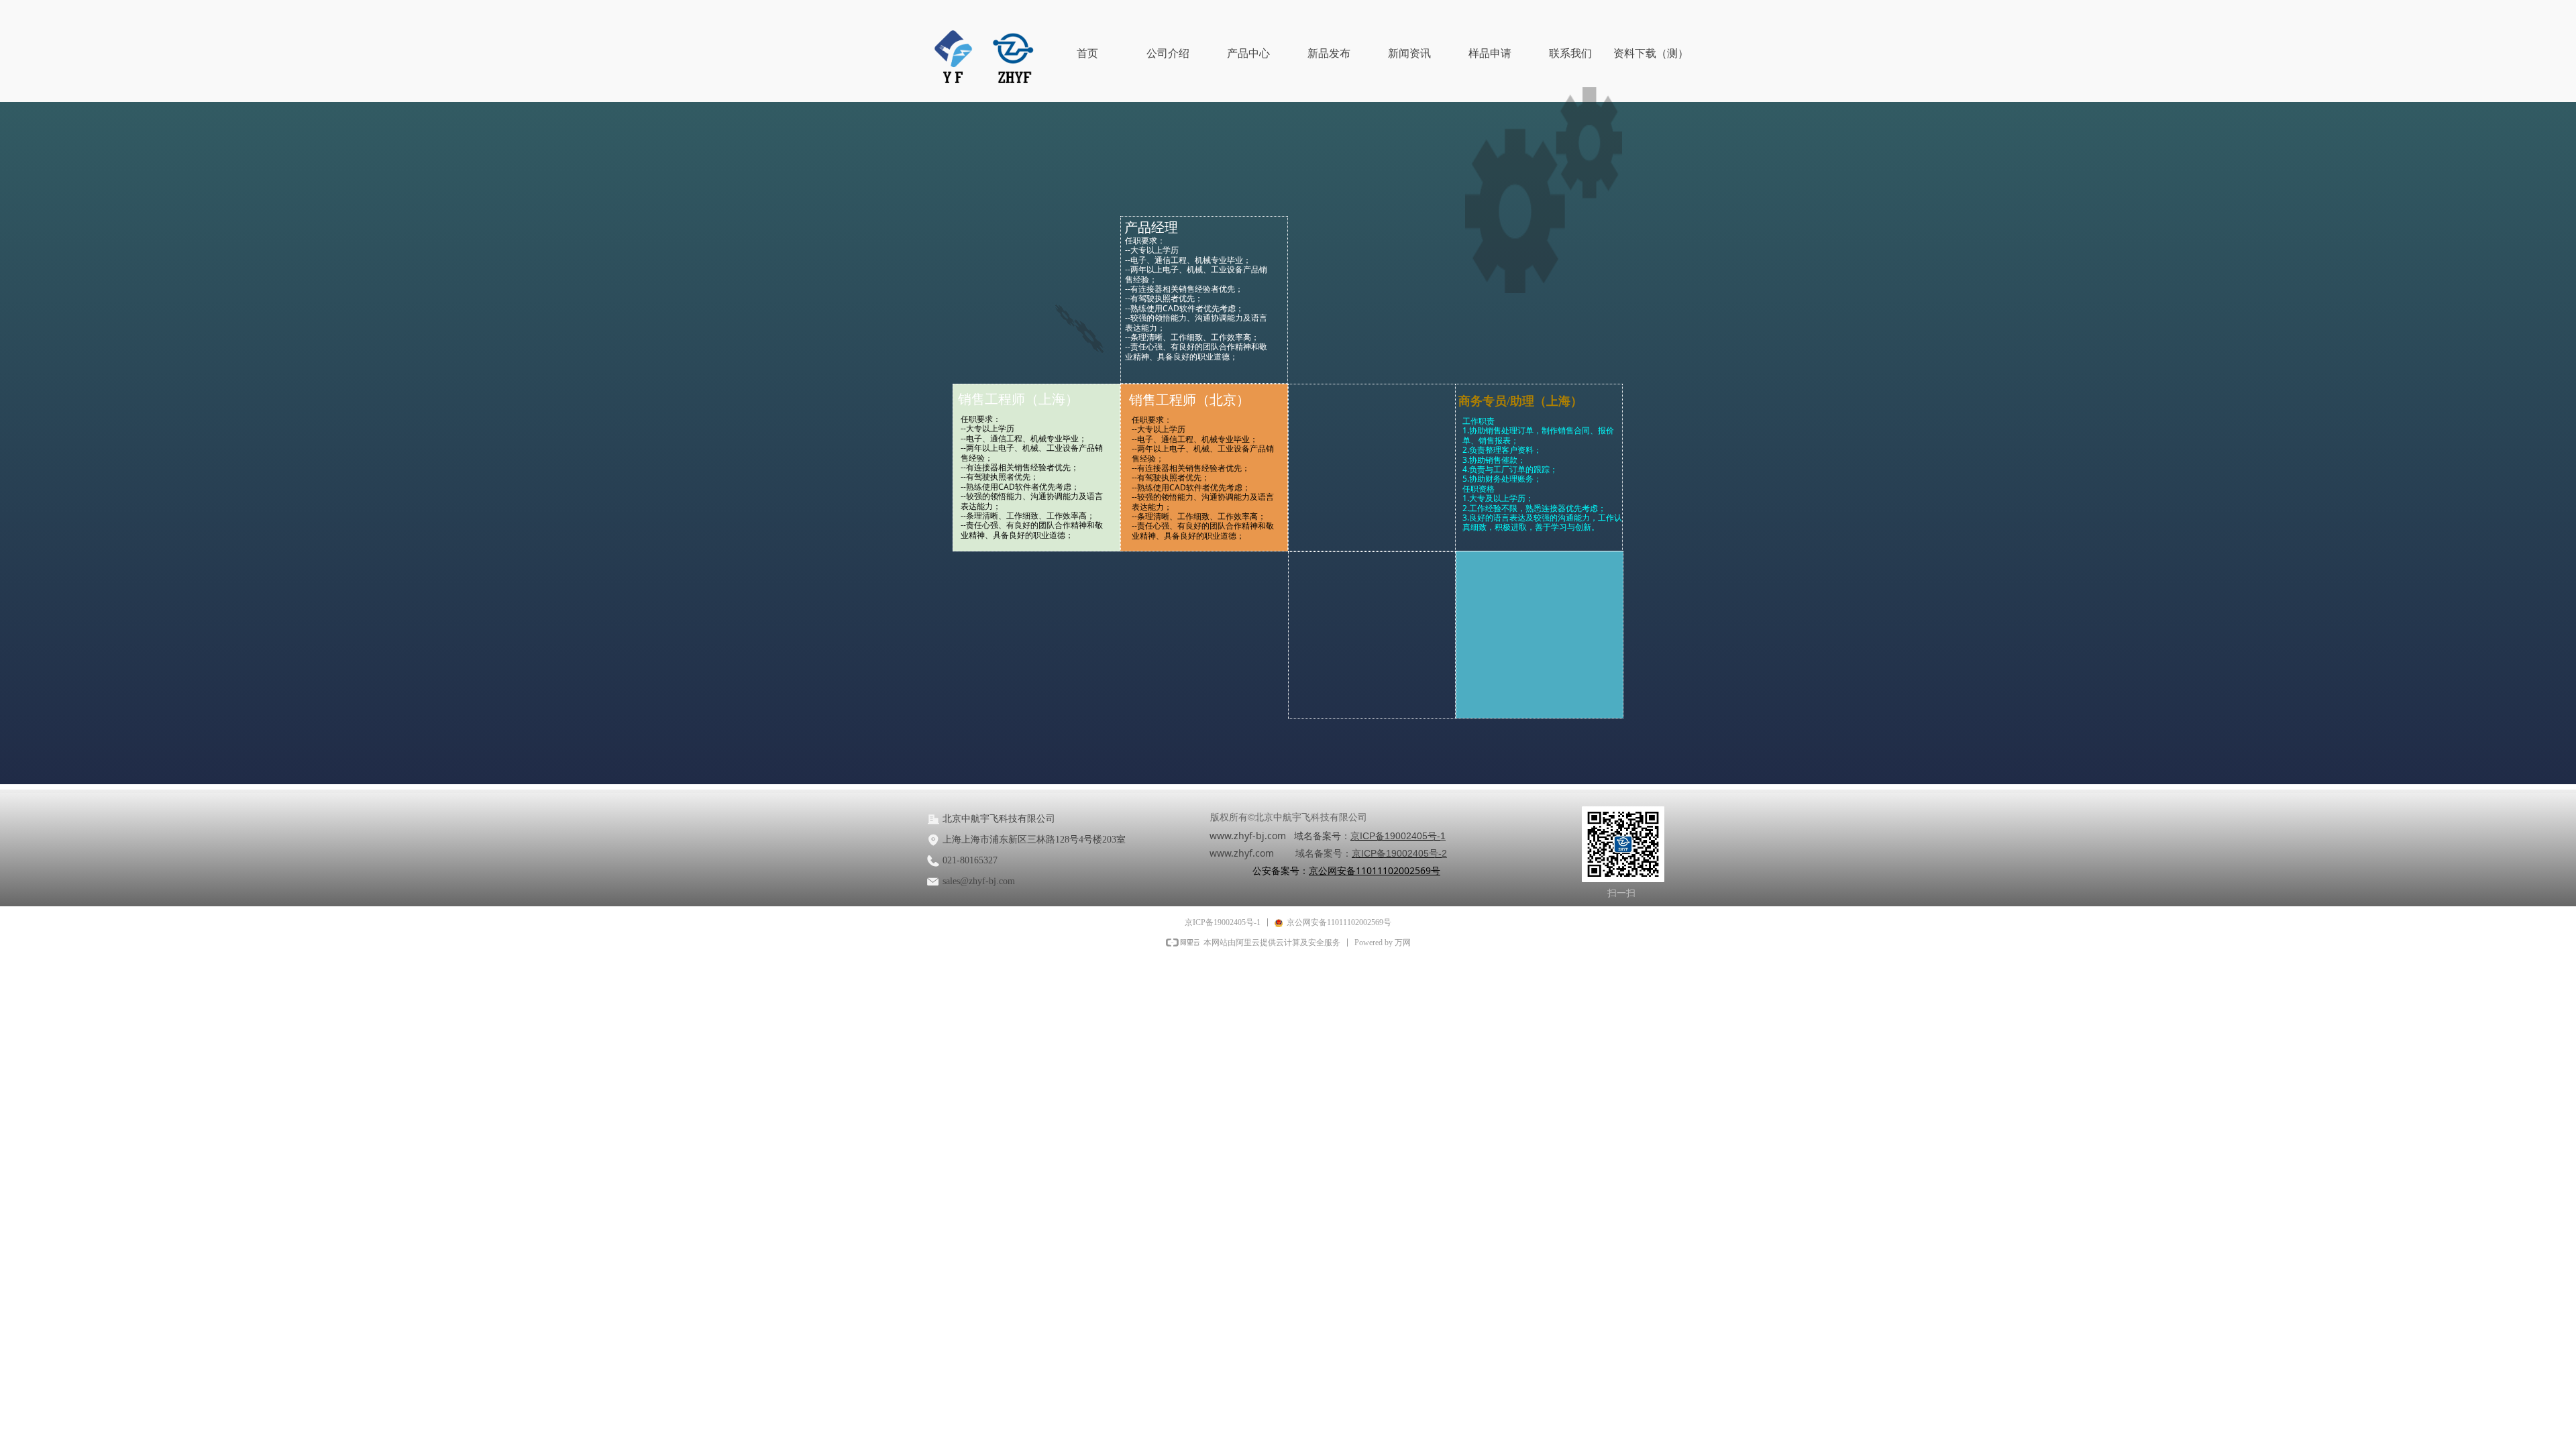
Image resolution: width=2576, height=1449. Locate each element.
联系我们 (1570, 53)
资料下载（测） (1651, 53)
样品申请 (1490, 53)
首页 (1087, 53)
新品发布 (1329, 53)
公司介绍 (1168, 53)
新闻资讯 (1409, 53)
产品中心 (1248, 53)
